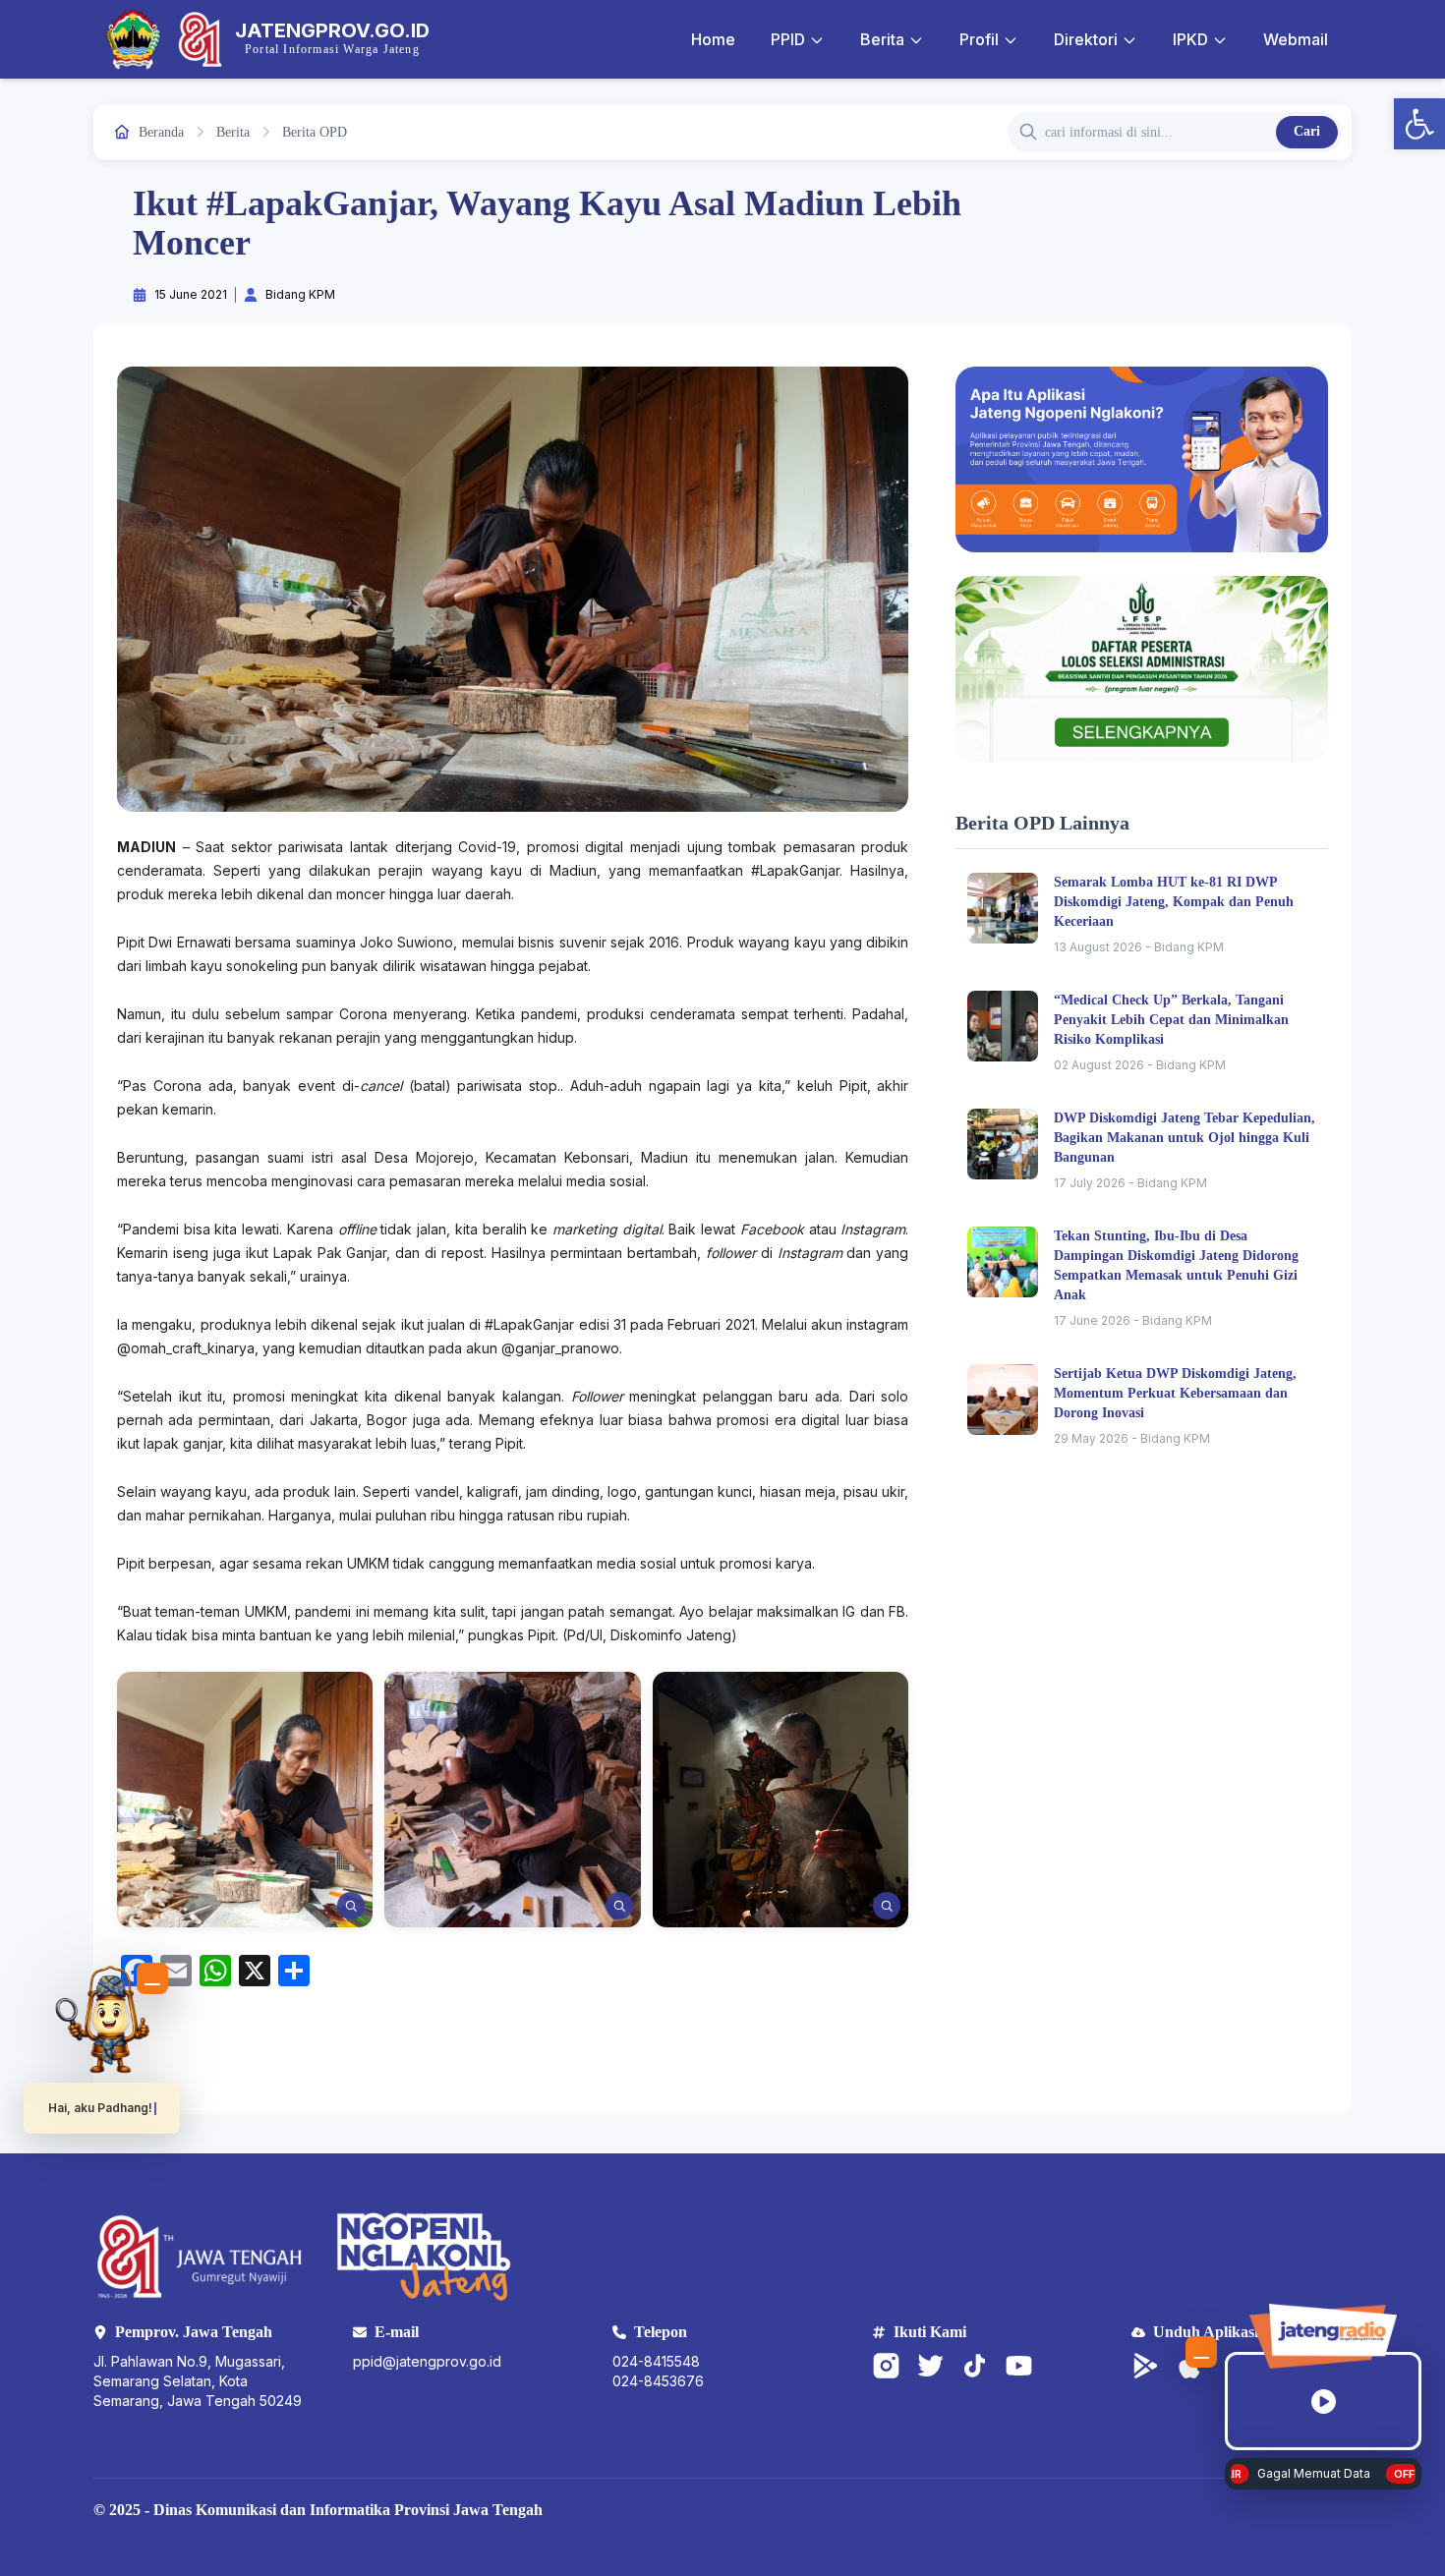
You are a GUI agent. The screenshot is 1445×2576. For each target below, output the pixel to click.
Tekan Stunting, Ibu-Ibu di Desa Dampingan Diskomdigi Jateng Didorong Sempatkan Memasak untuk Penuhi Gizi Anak (1176, 1265)
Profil (979, 39)
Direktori (1086, 39)
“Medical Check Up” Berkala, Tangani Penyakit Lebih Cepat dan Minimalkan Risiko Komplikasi (1171, 1020)
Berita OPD (315, 132)
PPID (788, 39)
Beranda (161, 132)
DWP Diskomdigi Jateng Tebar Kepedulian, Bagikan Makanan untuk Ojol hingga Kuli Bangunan (1185, 1138)
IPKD (1190, 39)
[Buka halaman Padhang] (102, 2019)
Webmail (1296, 39)
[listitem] (245, 1800)
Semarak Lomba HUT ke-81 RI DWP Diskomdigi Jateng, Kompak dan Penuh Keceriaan (1174, 902)
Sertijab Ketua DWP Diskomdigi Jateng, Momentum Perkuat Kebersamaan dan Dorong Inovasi (1175, 1393)
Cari (1307, 131)
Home (713, 39)
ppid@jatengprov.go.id (427, 2361)
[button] (1419, 124)
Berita (882, 39)
